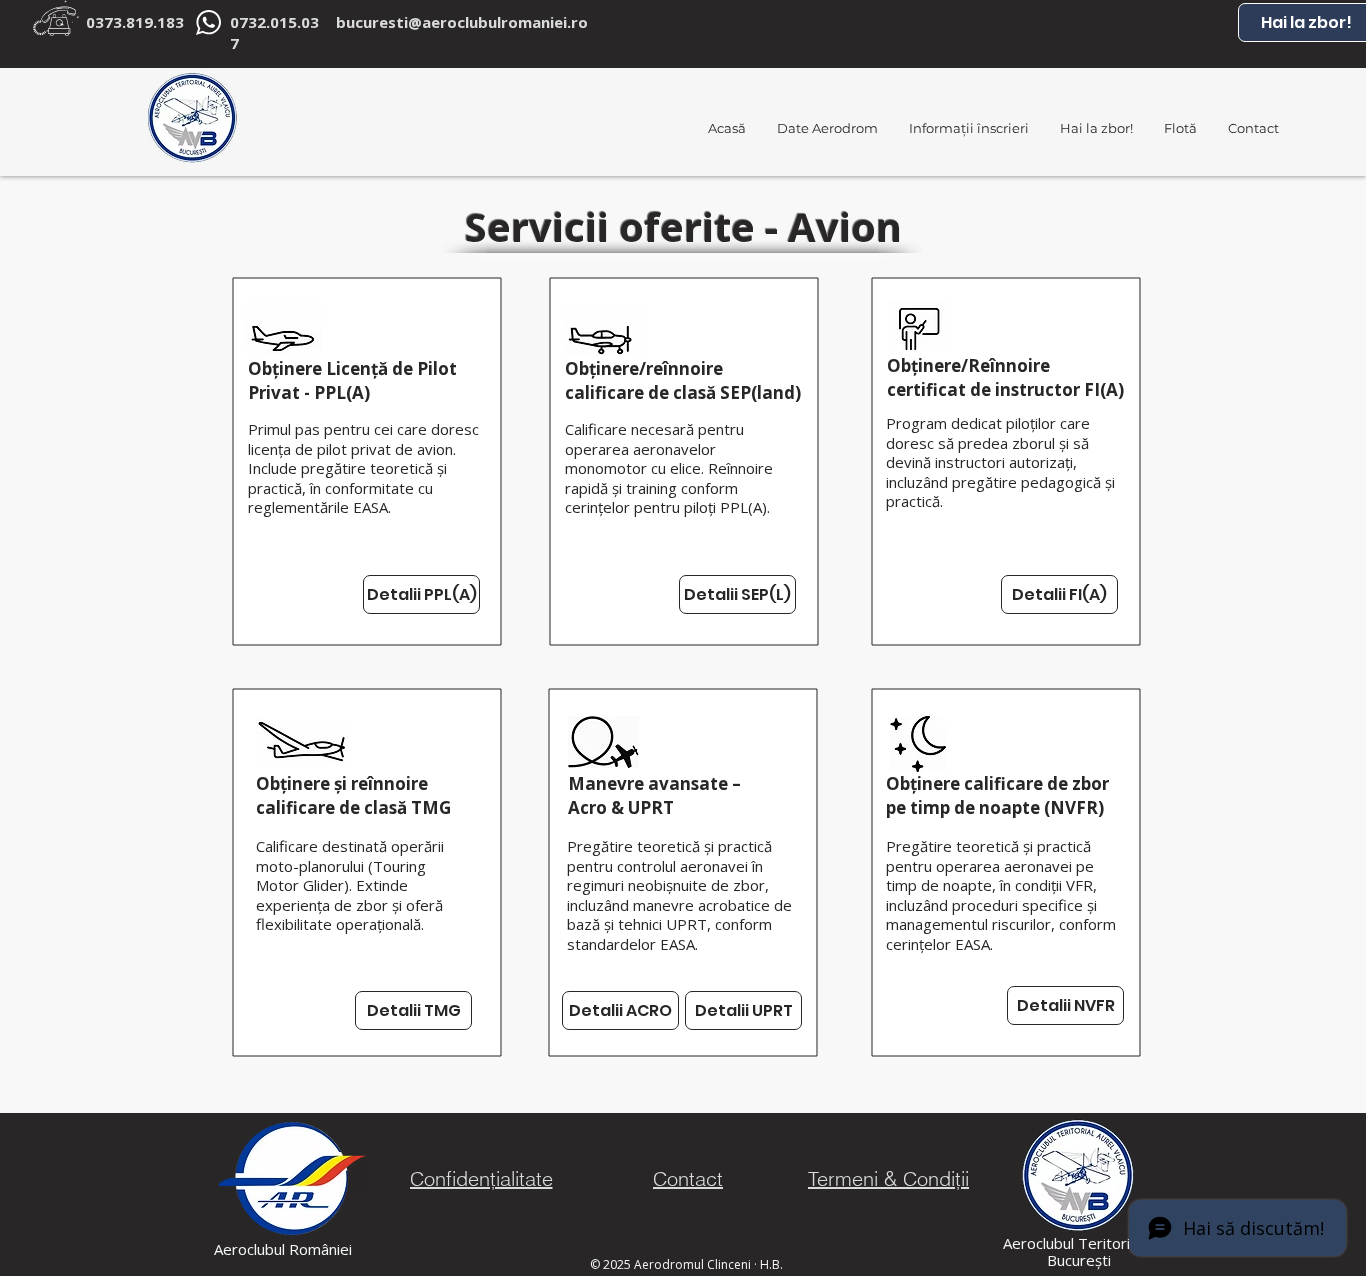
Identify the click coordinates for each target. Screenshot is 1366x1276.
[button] (968, 128)
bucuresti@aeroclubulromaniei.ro (462, 22)
